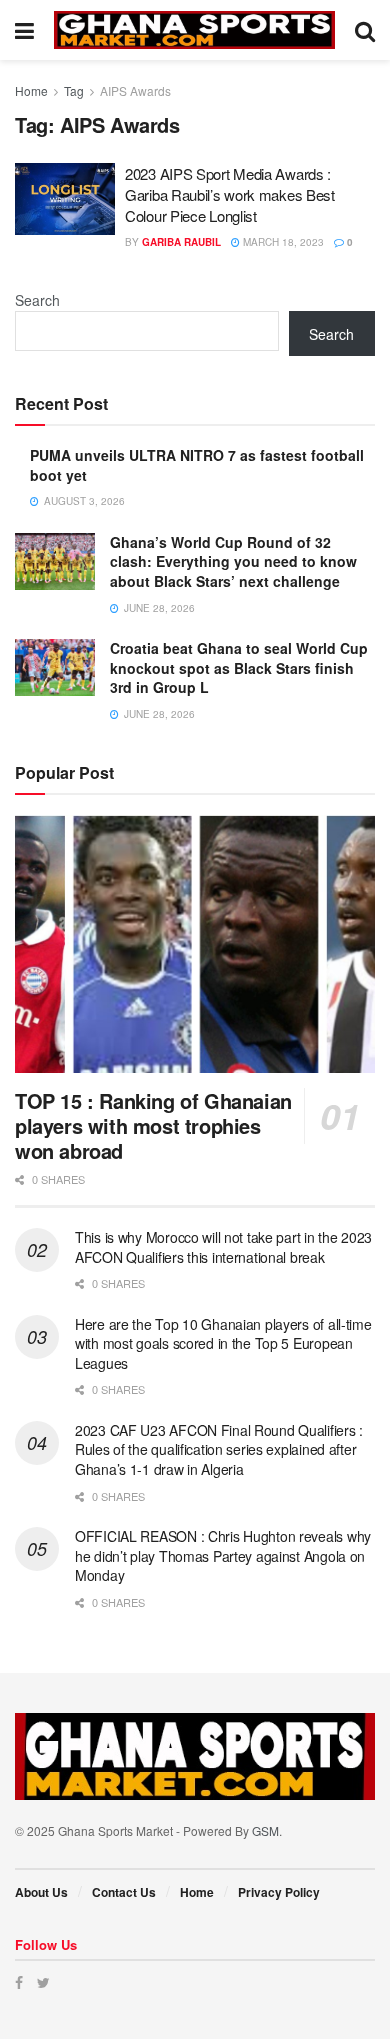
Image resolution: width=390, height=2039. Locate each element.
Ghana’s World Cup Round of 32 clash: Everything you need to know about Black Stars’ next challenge (233, 561)
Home (31, 90)
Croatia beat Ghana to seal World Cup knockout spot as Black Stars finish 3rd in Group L (239, 667)
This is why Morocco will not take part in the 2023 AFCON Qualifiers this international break (223, 1247)
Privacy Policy (279, 1892)
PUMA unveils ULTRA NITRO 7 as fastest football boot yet (197, 465)
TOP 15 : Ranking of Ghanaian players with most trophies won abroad (153, 1125)
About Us (41, 1892)
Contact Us (124, 1892)
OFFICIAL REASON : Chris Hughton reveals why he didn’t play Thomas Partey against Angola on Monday (223, 1555)
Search (37, 300)
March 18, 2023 (282, 242)
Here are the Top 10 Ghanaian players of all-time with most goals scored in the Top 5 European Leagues (223, 1343)
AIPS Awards (135, 90)
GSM (265, 1830)
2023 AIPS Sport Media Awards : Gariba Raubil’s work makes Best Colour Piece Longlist (230, 194)
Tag (74, 90)
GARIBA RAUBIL (181, 242)
